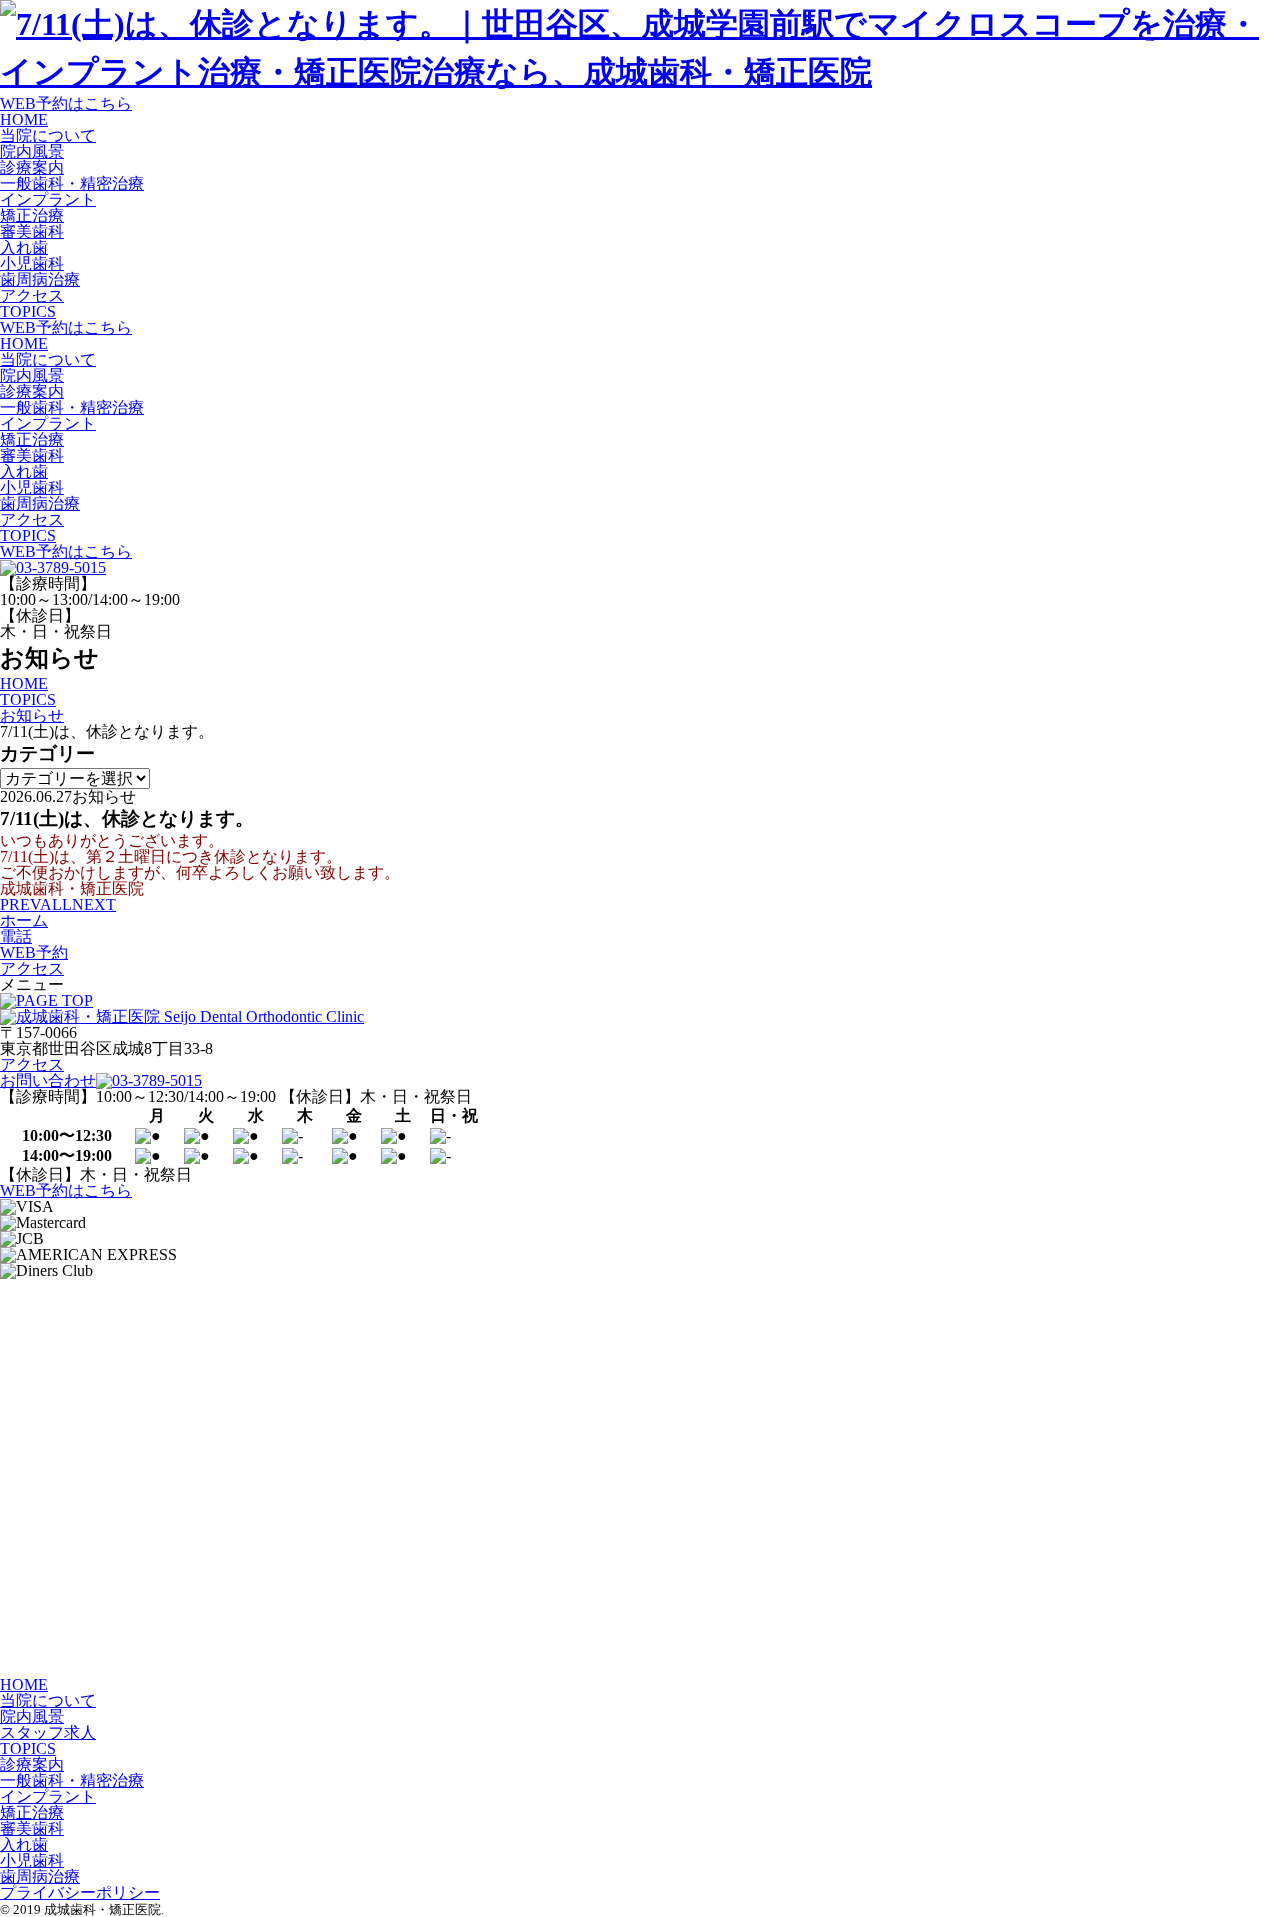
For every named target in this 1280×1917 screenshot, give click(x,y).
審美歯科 (32, 231)
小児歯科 (32, 263)
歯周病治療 (40, 279)
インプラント (48, 199)
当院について (48, 135)
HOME (24, 119)
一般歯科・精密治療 (72, 183)
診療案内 (32, 167)
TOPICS (28, 311)
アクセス (32, 295)
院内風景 (32, 151)
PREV (20, 904)
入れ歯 (24, 247)
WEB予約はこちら (66, 103)
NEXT (94, 904)
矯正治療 (32, 215)
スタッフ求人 (48, 1732)
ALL (56, 904)
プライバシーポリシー (80, 1892)
